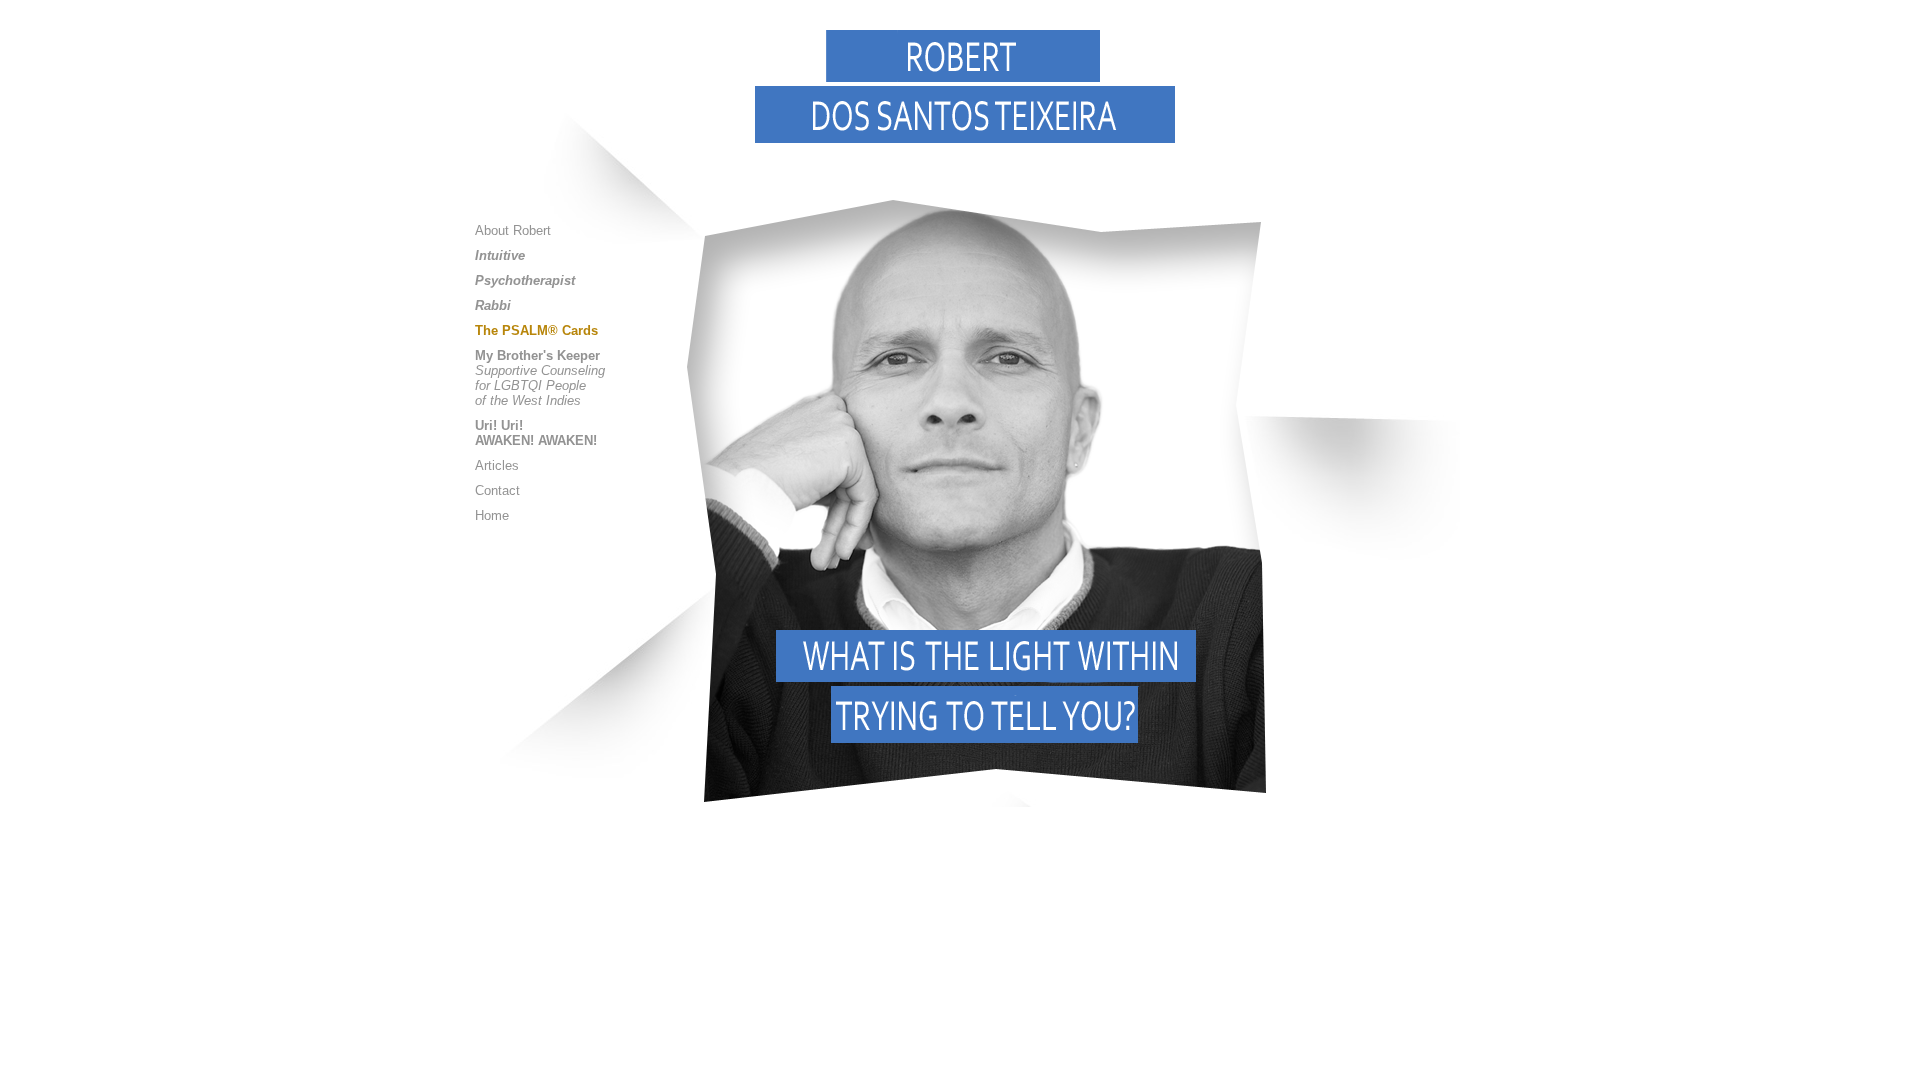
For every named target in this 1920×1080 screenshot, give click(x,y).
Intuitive (500, 255)
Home (492, 515)
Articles (497, 465)
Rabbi (493, 305)
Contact (497, 490)
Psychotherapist (525, 280)
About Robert (513, 230)
